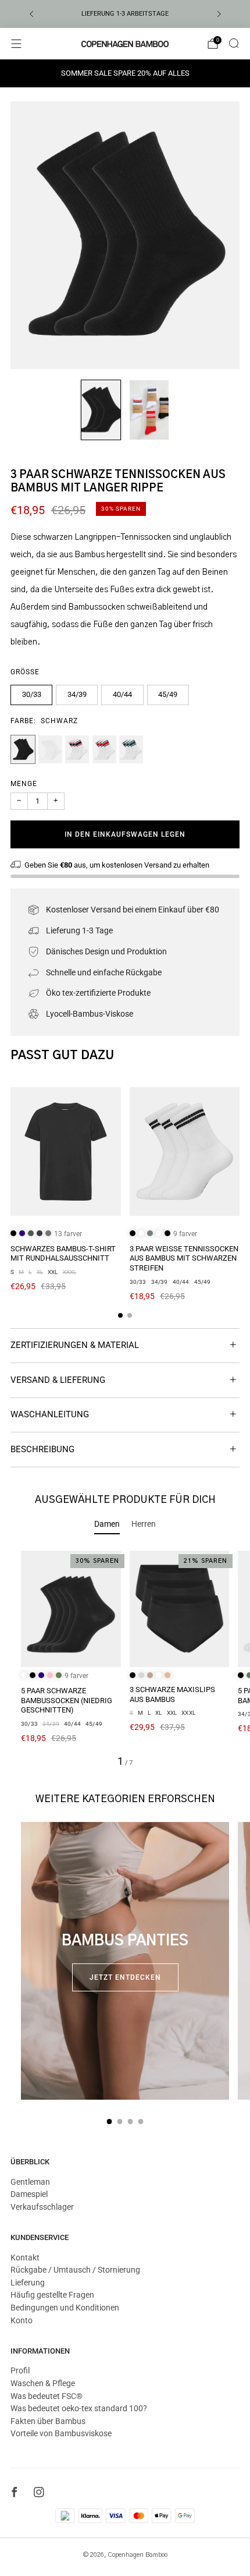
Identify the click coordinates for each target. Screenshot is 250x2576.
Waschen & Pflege (43, 2383)
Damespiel (29, 2194)
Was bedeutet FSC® (47, 2396)
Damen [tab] (107, 1524)
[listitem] (125, 14)
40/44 (122, 694)
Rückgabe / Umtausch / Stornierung (75, 2270)
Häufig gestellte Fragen (52, 2295)
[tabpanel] (125, 1659)
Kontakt (25, 2257)
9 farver (185, 1234)
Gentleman (30, 2182)
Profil (20, 2370)
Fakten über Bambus (48, 2421)
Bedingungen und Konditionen (65, 2308)
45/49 (168, 694)
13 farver (68, 1234)
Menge (24, 784)
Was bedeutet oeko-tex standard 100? (79, 2408)
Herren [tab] (144, 1524)
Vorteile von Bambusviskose (61, 2433)
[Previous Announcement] (31, 14)
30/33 (32, 694)
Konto (22, 2320)
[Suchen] (234, 43)
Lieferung (28, 2283)
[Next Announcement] (219, 14)
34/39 (77, 694)
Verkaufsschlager (42, 2207)
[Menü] (16, 44)
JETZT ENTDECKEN (125, 1977)
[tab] (120, 1315)
